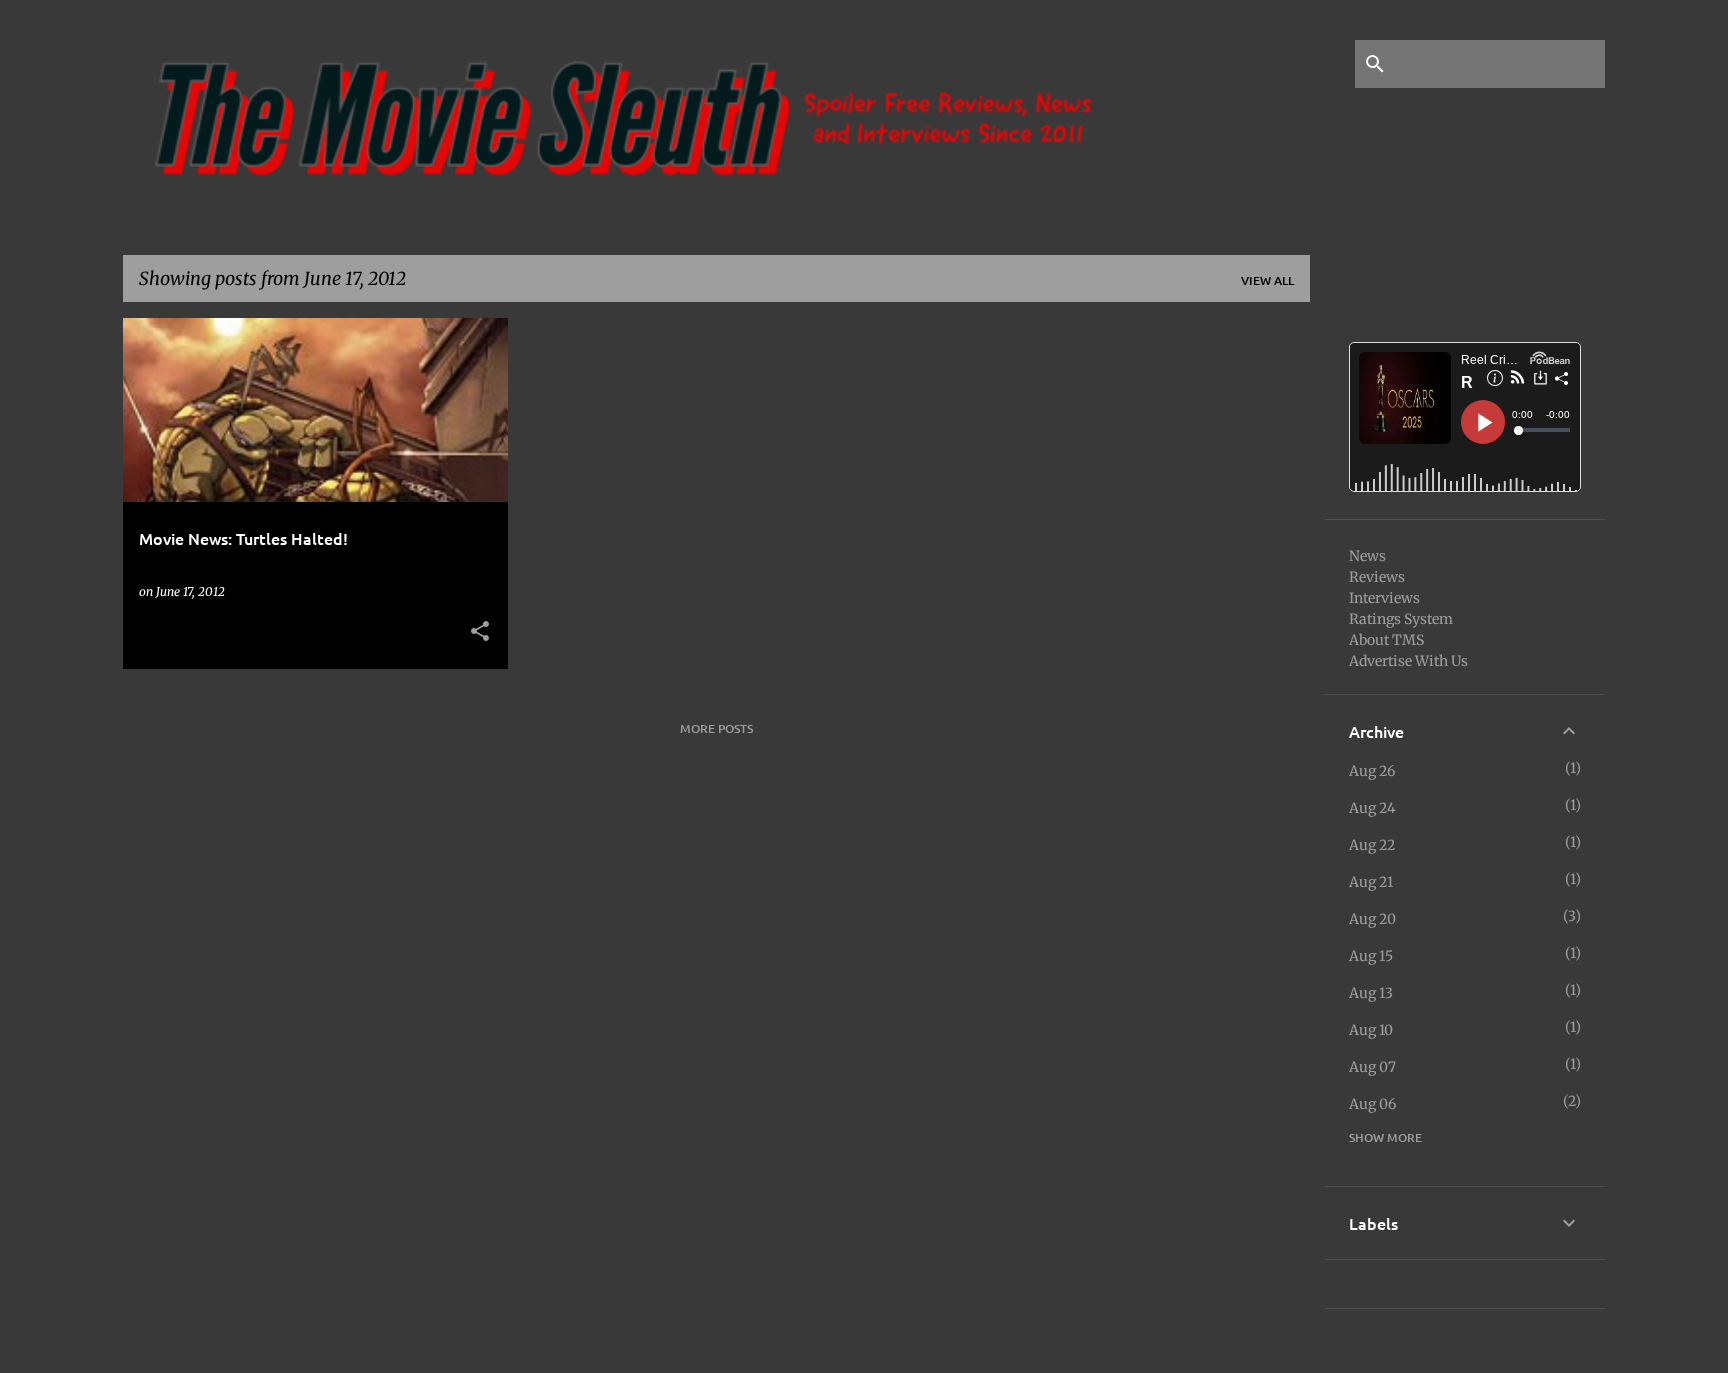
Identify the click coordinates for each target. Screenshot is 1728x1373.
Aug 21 (1371, 882)
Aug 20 (1372, 919)
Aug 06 (1372, 1104)
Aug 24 (1372, 808)
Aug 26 (1372, 771)
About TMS (1386, 640)
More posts (716, 728)
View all (1267, 280)
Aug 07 (1372, 1067)
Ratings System (1401, 619)
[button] (480, 632)
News (1367, 556)
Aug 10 (1371, 1030)
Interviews (1384, 598)
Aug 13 (1371, 993)
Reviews (1377, 577)
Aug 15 (1371, 956)
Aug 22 (1372, 845)
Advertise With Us (1408, 661)
